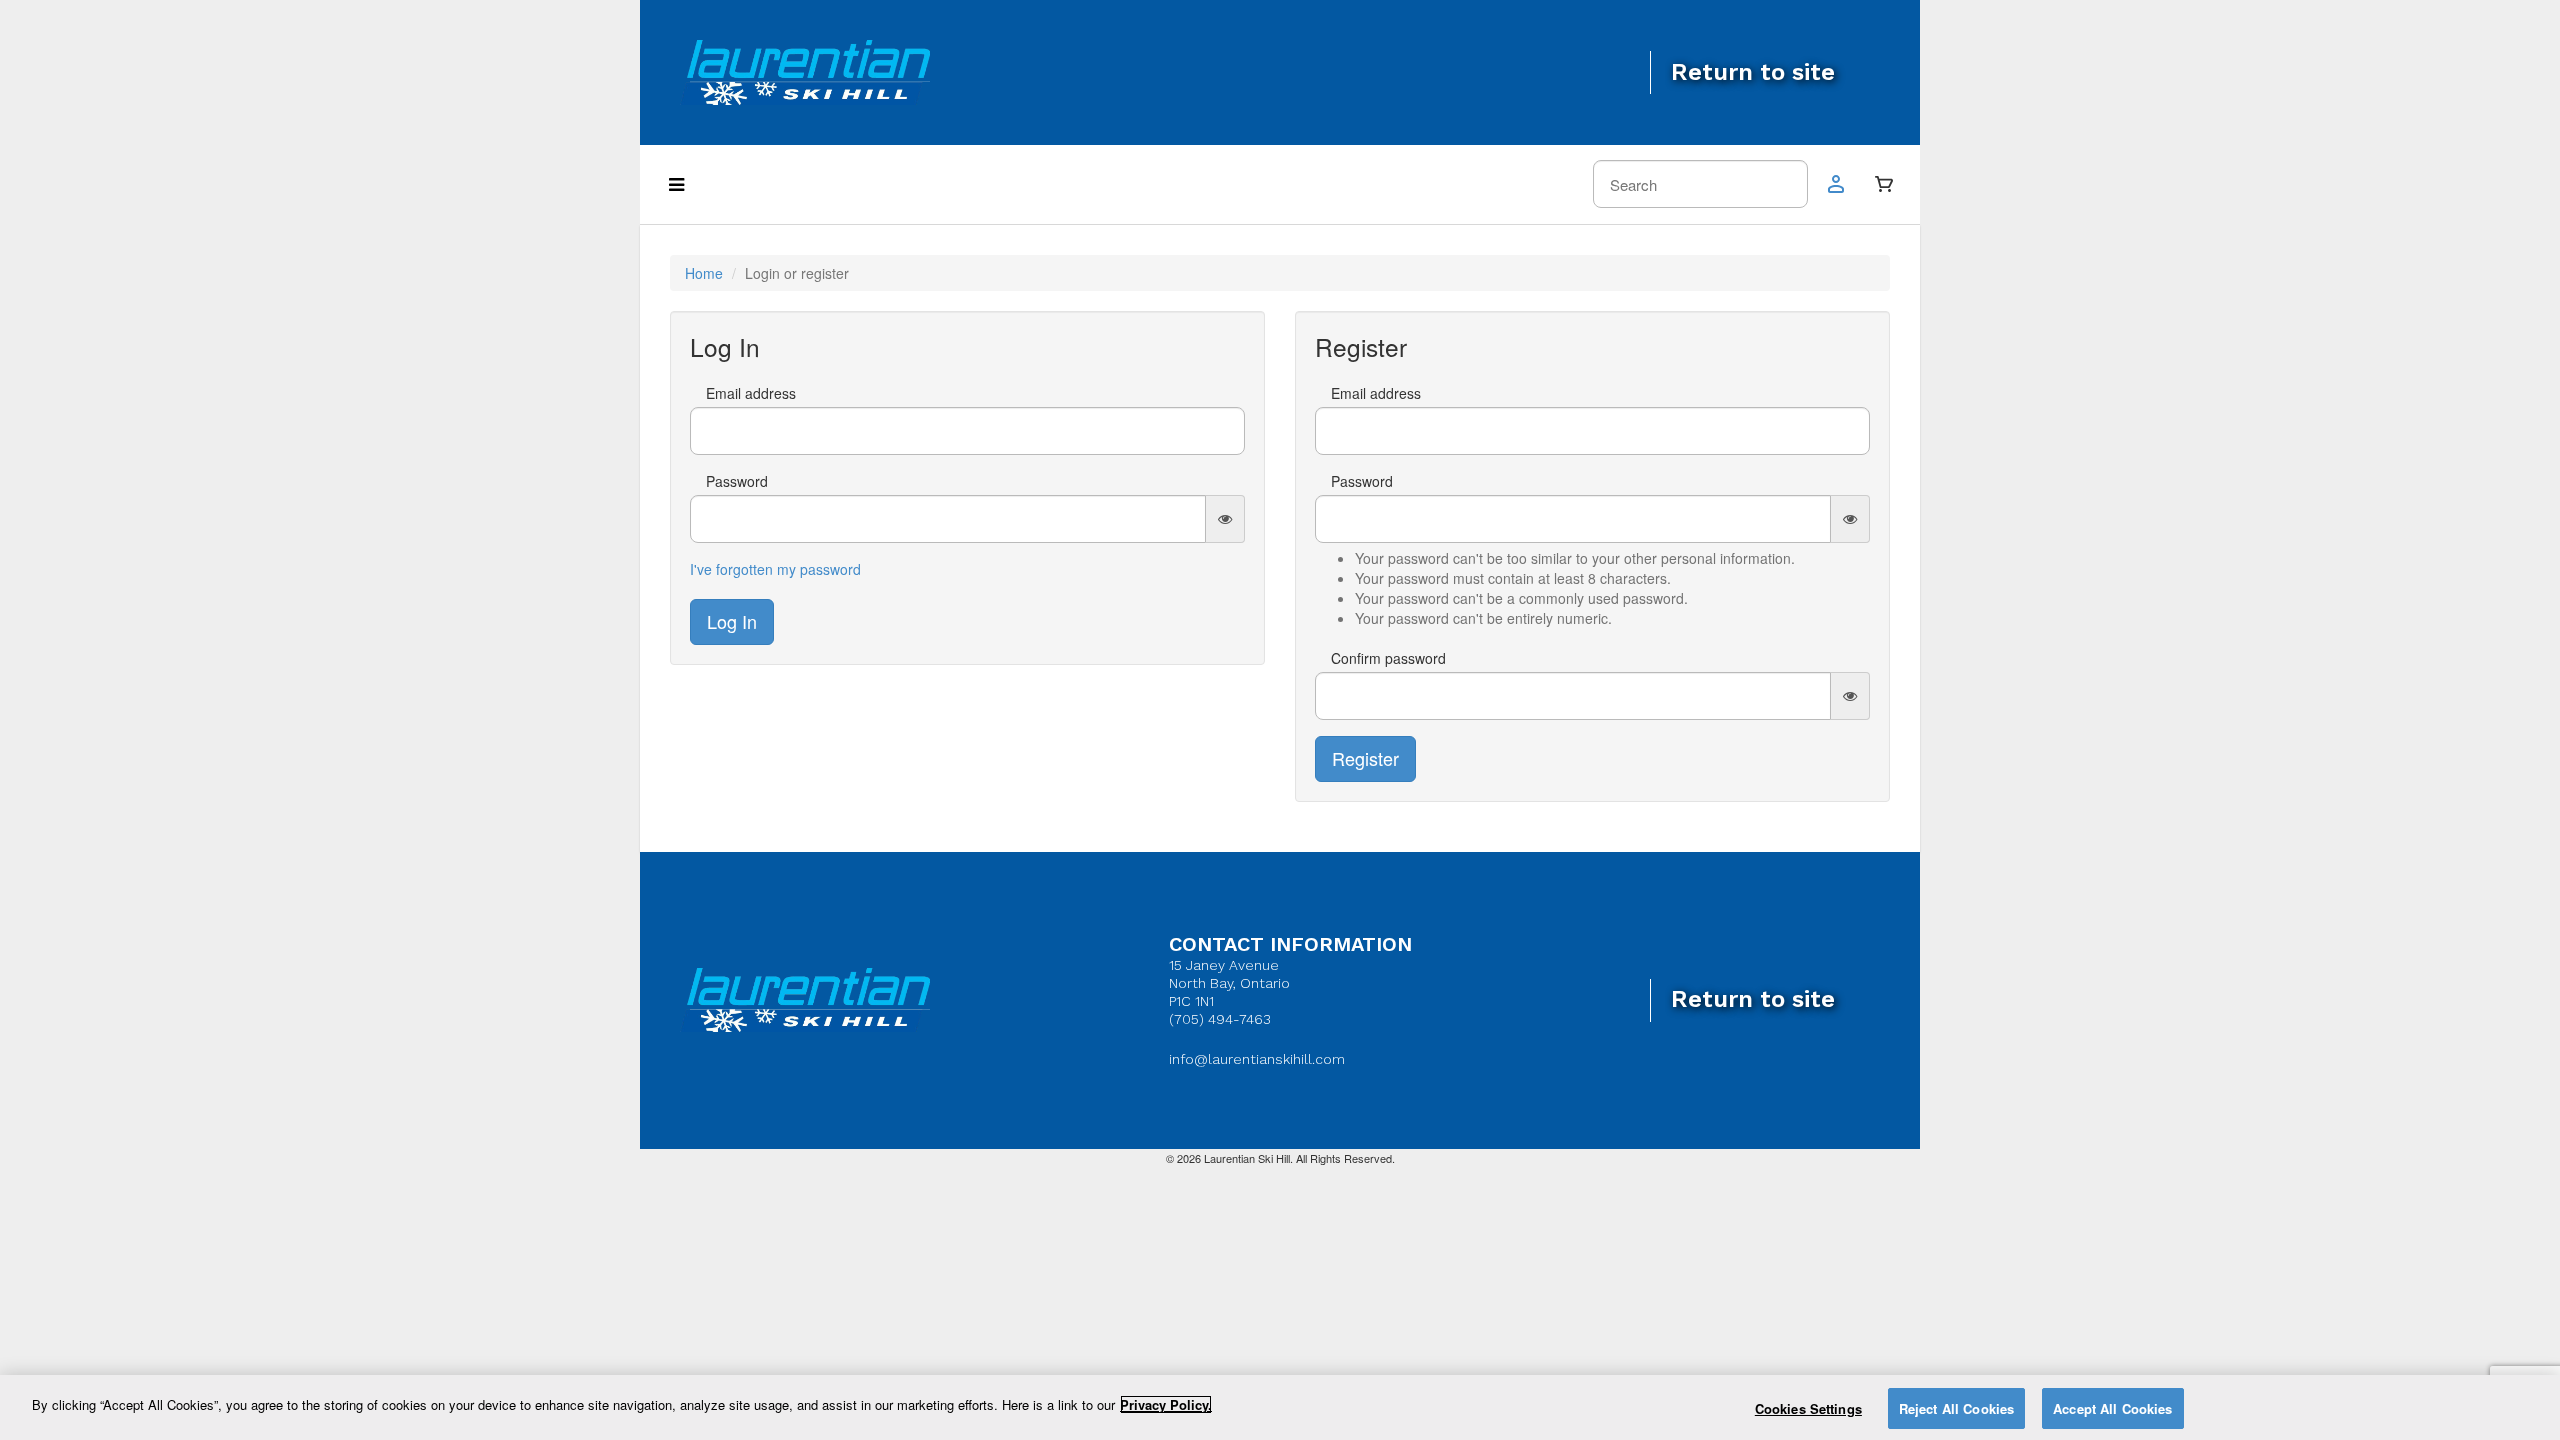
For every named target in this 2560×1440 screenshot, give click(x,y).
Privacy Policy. (1166, 1404)
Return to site (1753, 72)
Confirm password (1388, 658)
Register (1365, 758)
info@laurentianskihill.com (1257, 1059)
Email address (751, 393)
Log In (732, 621)
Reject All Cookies (1956, 1408)
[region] (1280, 1407)
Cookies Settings (1808, 1408)
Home (704, 273)
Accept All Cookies (2112, 1408)
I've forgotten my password (775, 569)
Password (737, 481)
